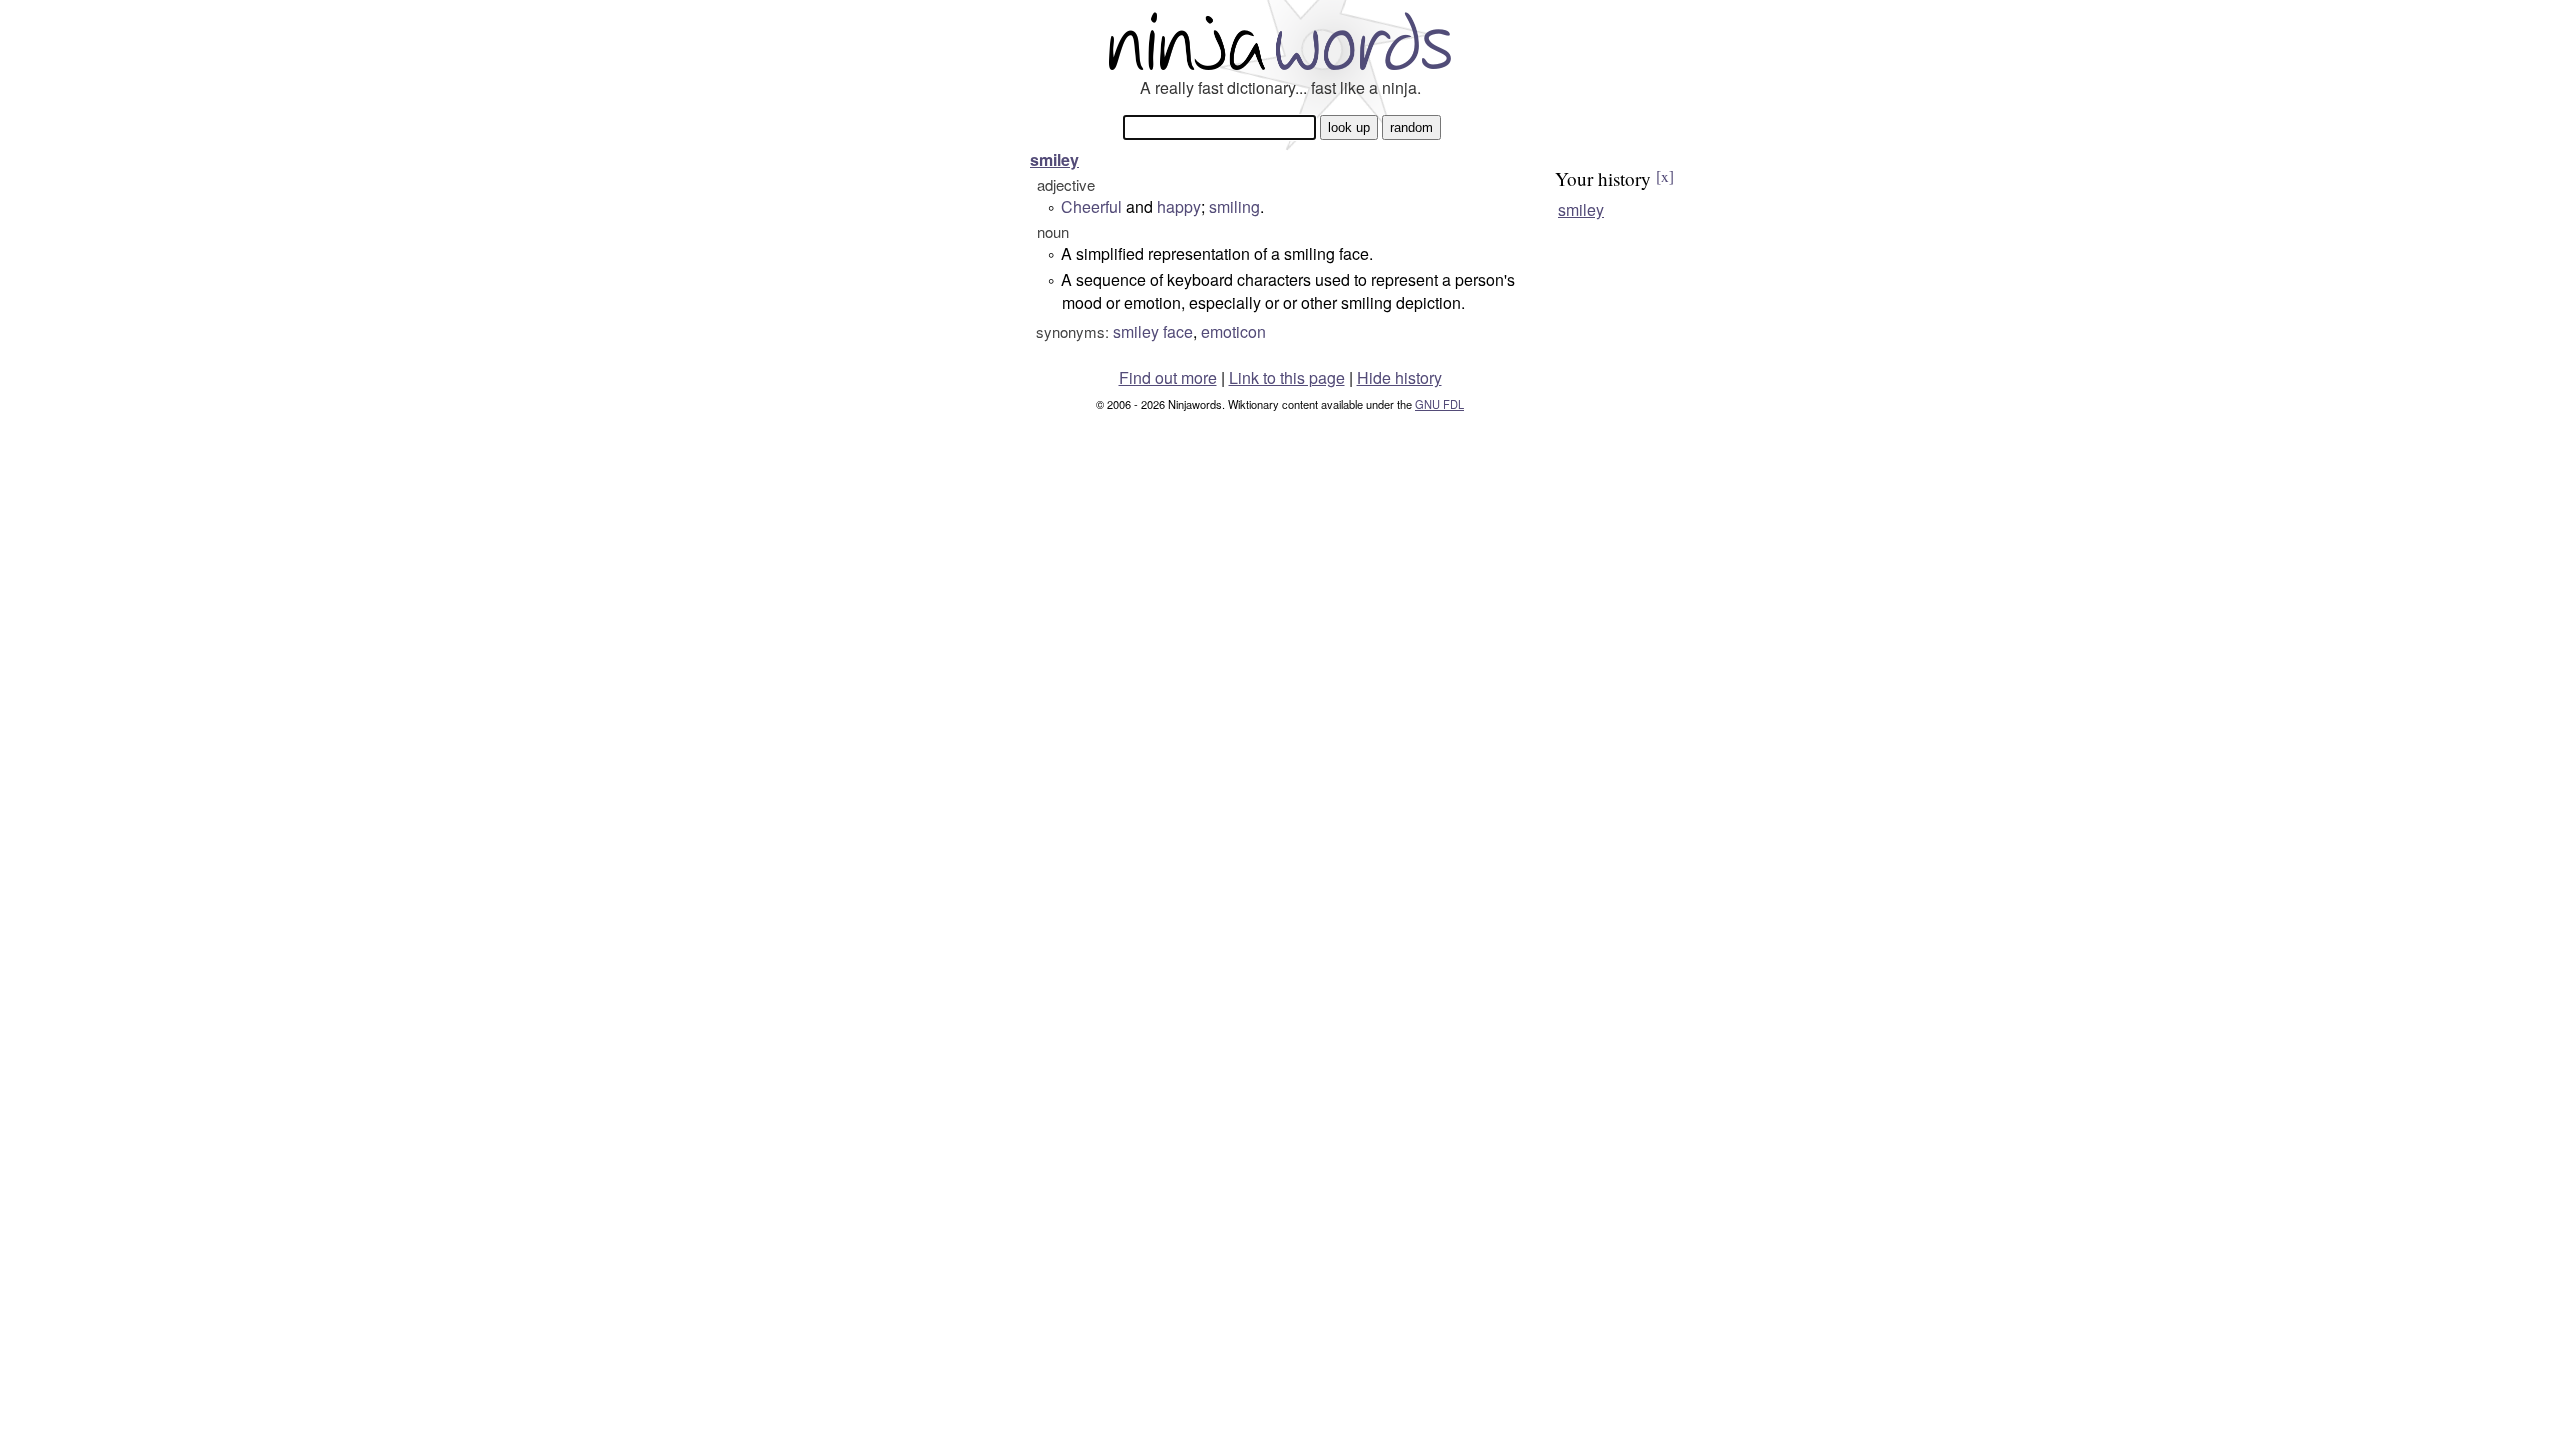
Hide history (1399, 377)
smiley (1054, 159)
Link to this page (1287, 377)
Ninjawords (1280, 40)
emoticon (1233, 331)
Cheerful (1091, 206)
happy (1179, 206)
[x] (1665, 176)
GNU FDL (1439, 404)
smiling (1234, 206)
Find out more (1168, 377)
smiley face (1153, 331)
